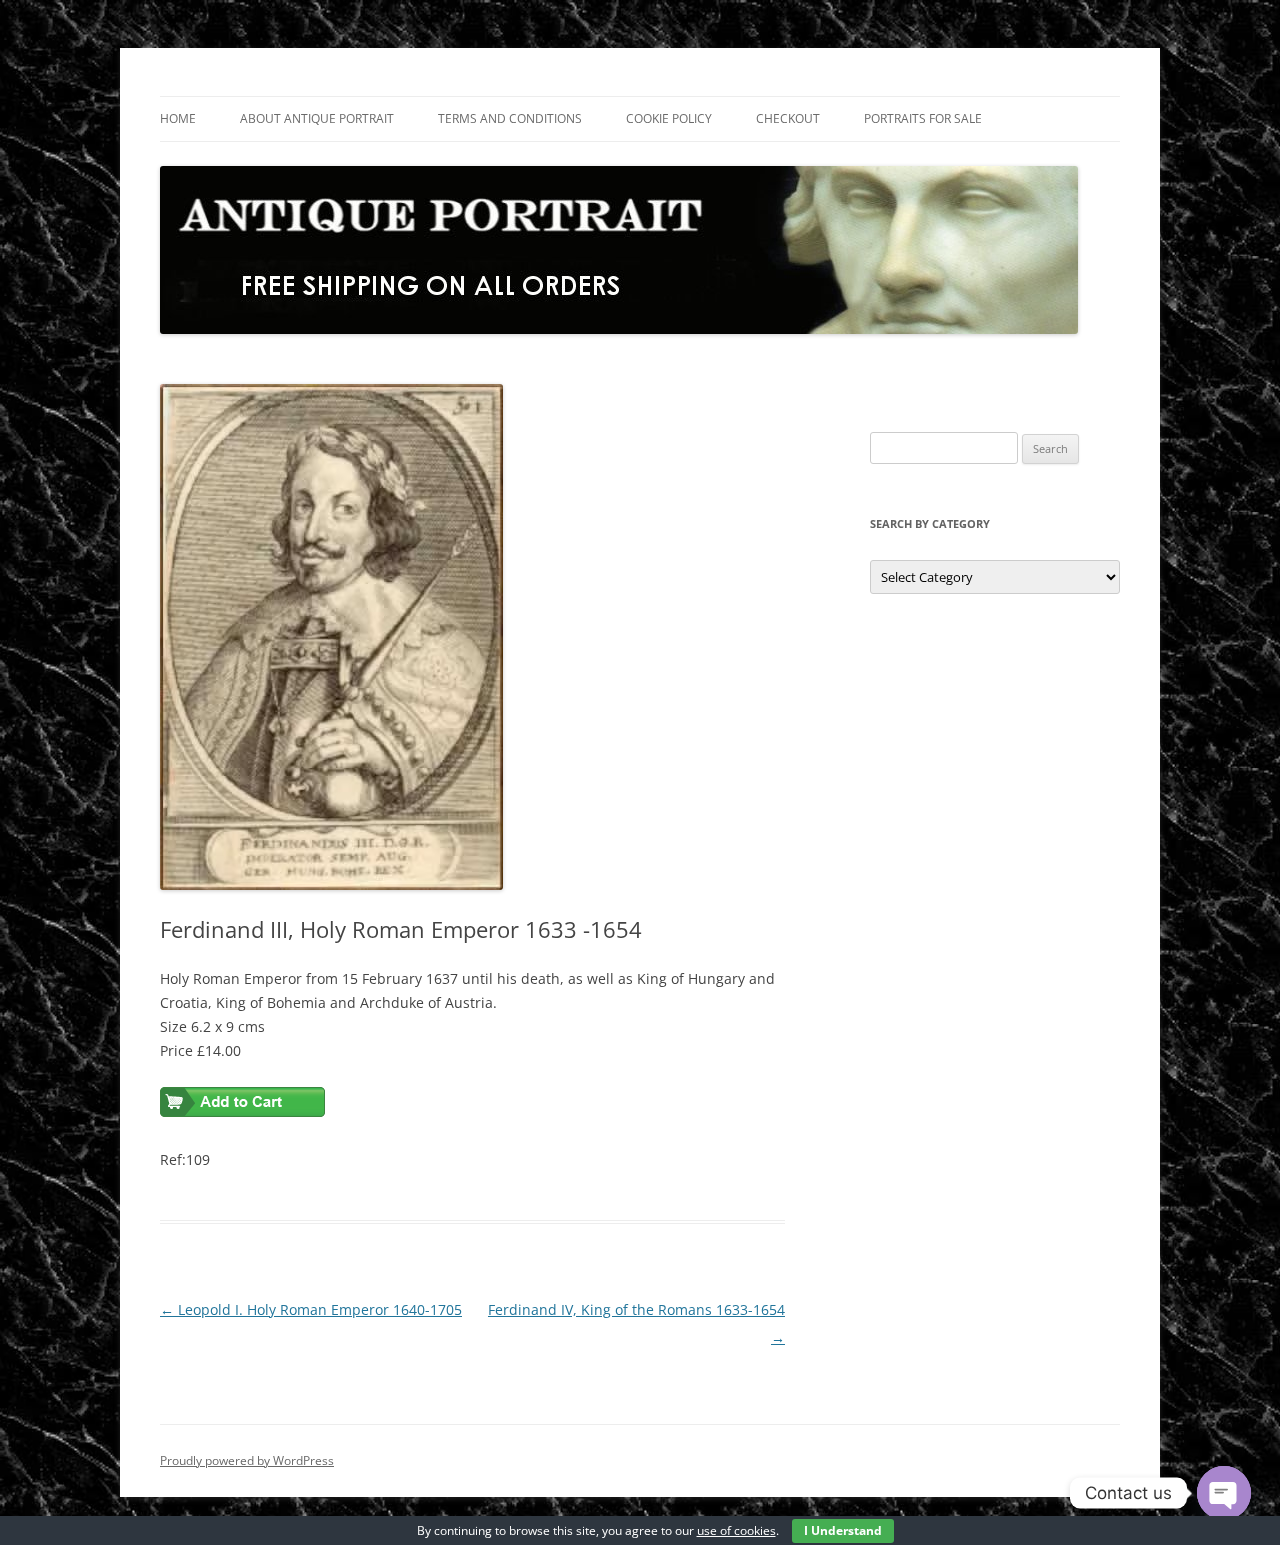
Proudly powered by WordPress (247, 1460)
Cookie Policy (669, 118)
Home (178, 118)
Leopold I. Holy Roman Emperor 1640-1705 (311, 1309)
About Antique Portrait (317, 118)
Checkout (788, 118)
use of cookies (736, 1530)
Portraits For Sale (923, 118)
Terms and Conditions (510, 118)
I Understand (843, 1530)
